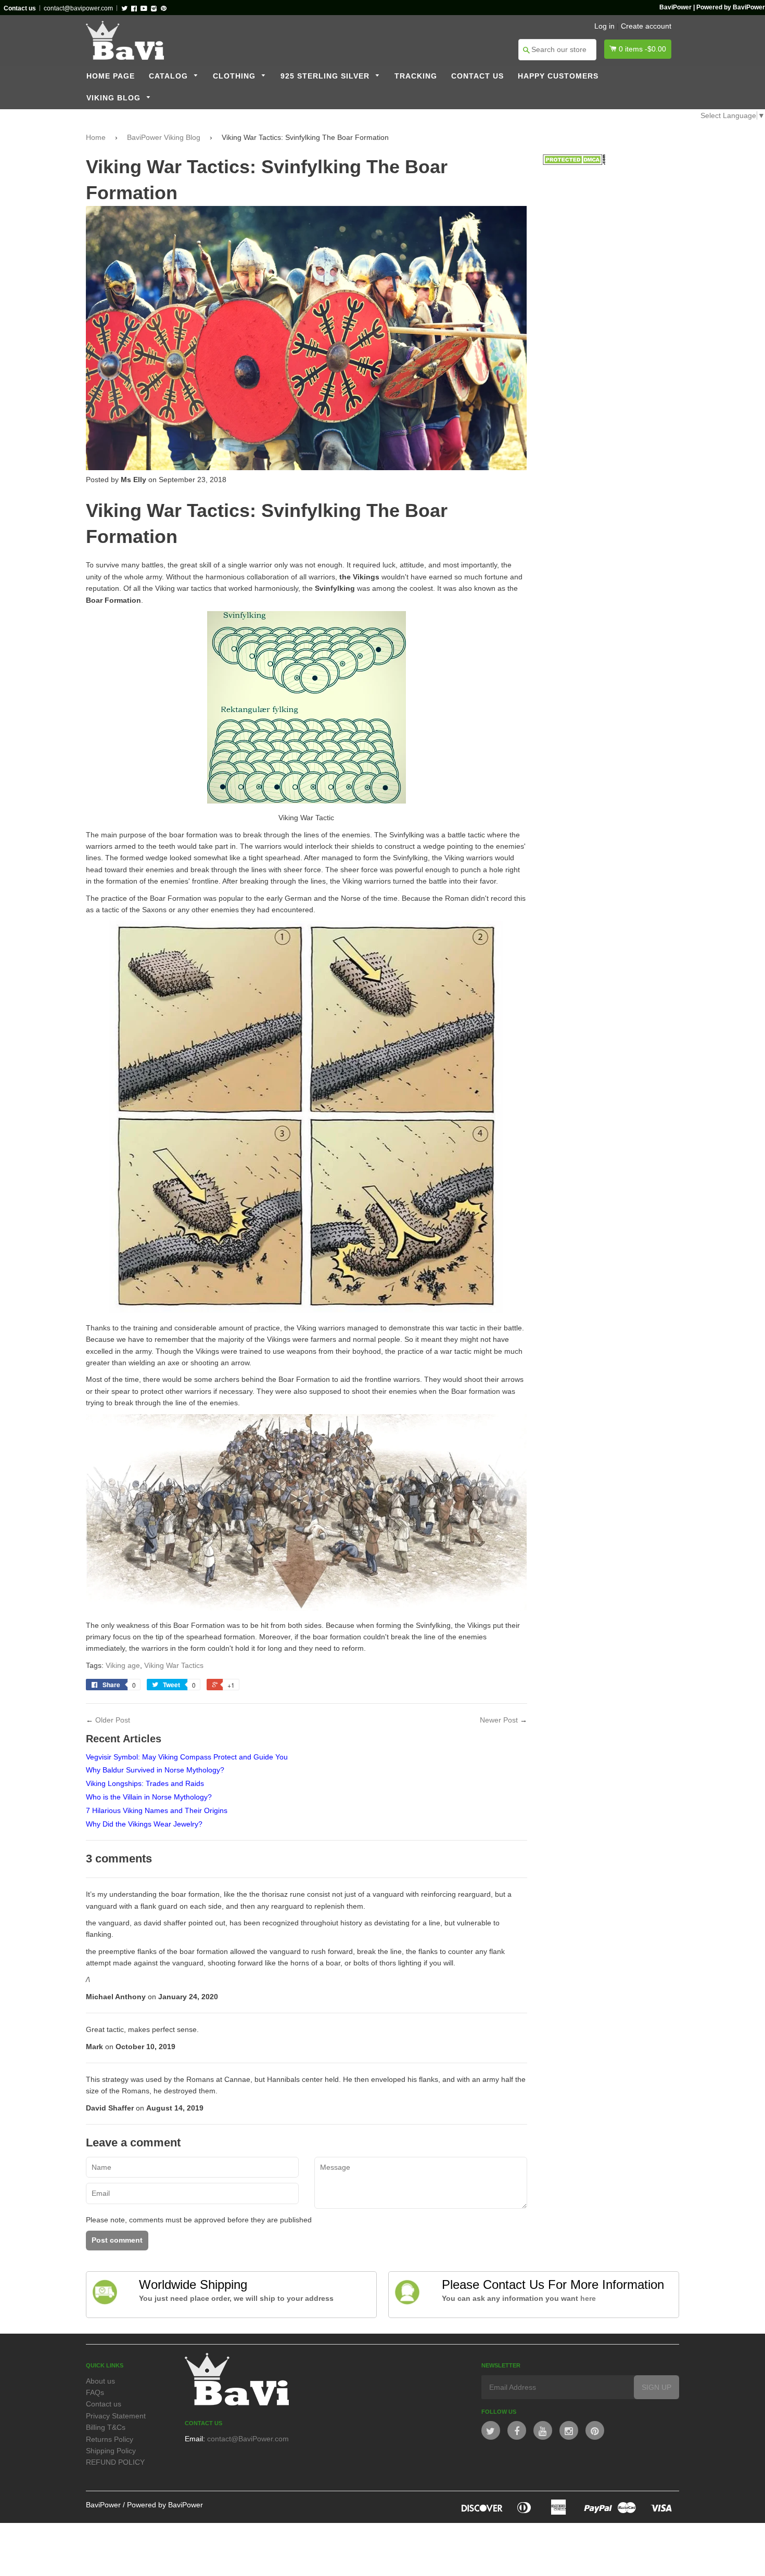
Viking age (123, 1665)
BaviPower (103, 2505)
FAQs (95, 2392)
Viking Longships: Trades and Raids (145, 1783)
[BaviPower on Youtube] (543, 2430)
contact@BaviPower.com (248, 2439)
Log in (604, 26)
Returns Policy (110, 2439)
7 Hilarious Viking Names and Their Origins (157, 1810)
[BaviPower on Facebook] (517, 2430)
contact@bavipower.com (78, 8)
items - (642, 49)
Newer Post (499, 1720)
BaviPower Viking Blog (164, 137)
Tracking (416, 76)
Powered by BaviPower (165, 2505)
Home (96, 137)
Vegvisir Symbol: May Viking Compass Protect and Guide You (187, 1757)
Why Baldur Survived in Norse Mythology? (155, 1770)
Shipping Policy (111, 2451)
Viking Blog (115, 98)
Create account (646, 26)
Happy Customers (558, 76)
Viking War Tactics (174, 1665)
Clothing (235, 76)
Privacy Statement (116, 2416)
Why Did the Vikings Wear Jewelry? (144, 1824)
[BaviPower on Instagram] (569, 2430)
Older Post (113, 1720)
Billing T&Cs (106, 2427)
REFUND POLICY (115, 2462)
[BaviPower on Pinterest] (595, 2430)
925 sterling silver (326, 76)
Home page (111, 76)
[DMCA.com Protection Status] (574, 162)
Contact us (477, 76)
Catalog (170, 76)
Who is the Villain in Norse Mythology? (149, 1797)
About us (100, 2381)
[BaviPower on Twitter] (491, 2430)
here (588, 2298)
